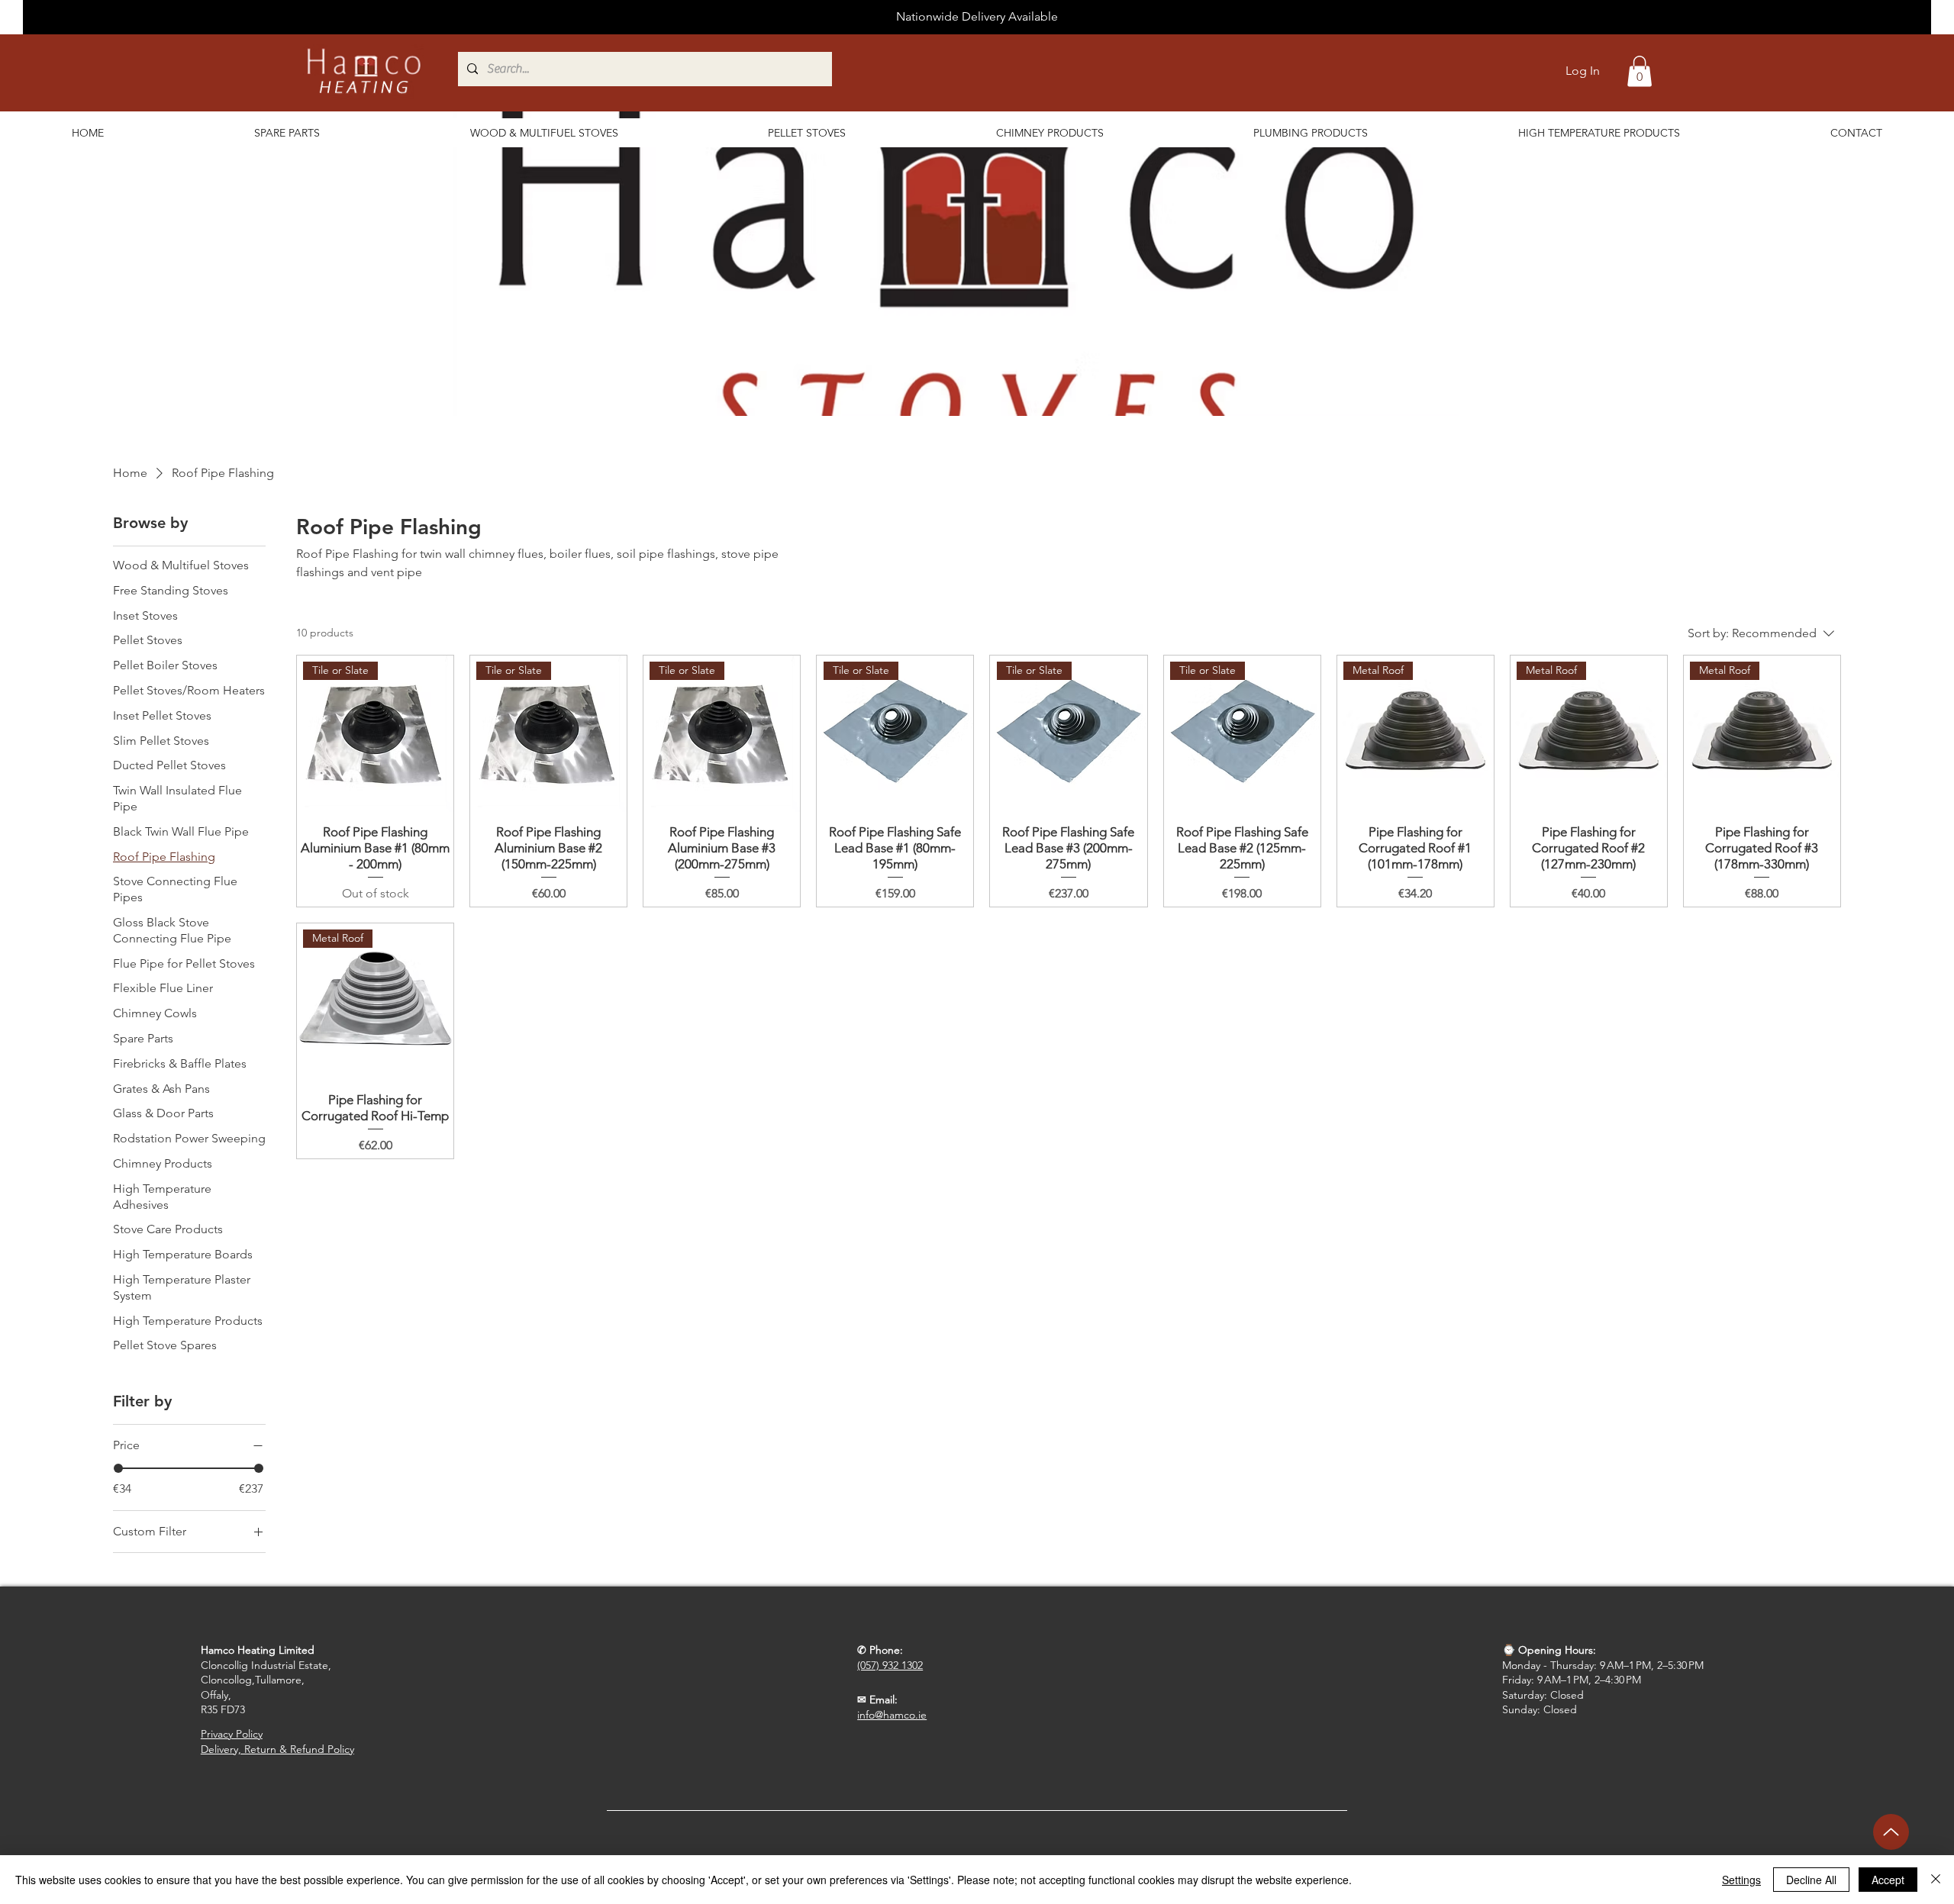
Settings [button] (1741, 1880)
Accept (1888, 1880)
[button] (1640, 71)
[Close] (1936, 1880)
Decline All (1811, 1880)
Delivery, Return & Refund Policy (277, 1749)
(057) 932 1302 (890, 1665)
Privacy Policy (232, 1734)
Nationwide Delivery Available (977, 16)
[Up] (1891, 1832)
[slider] (118, 1468)
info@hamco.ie (892, 1715)
